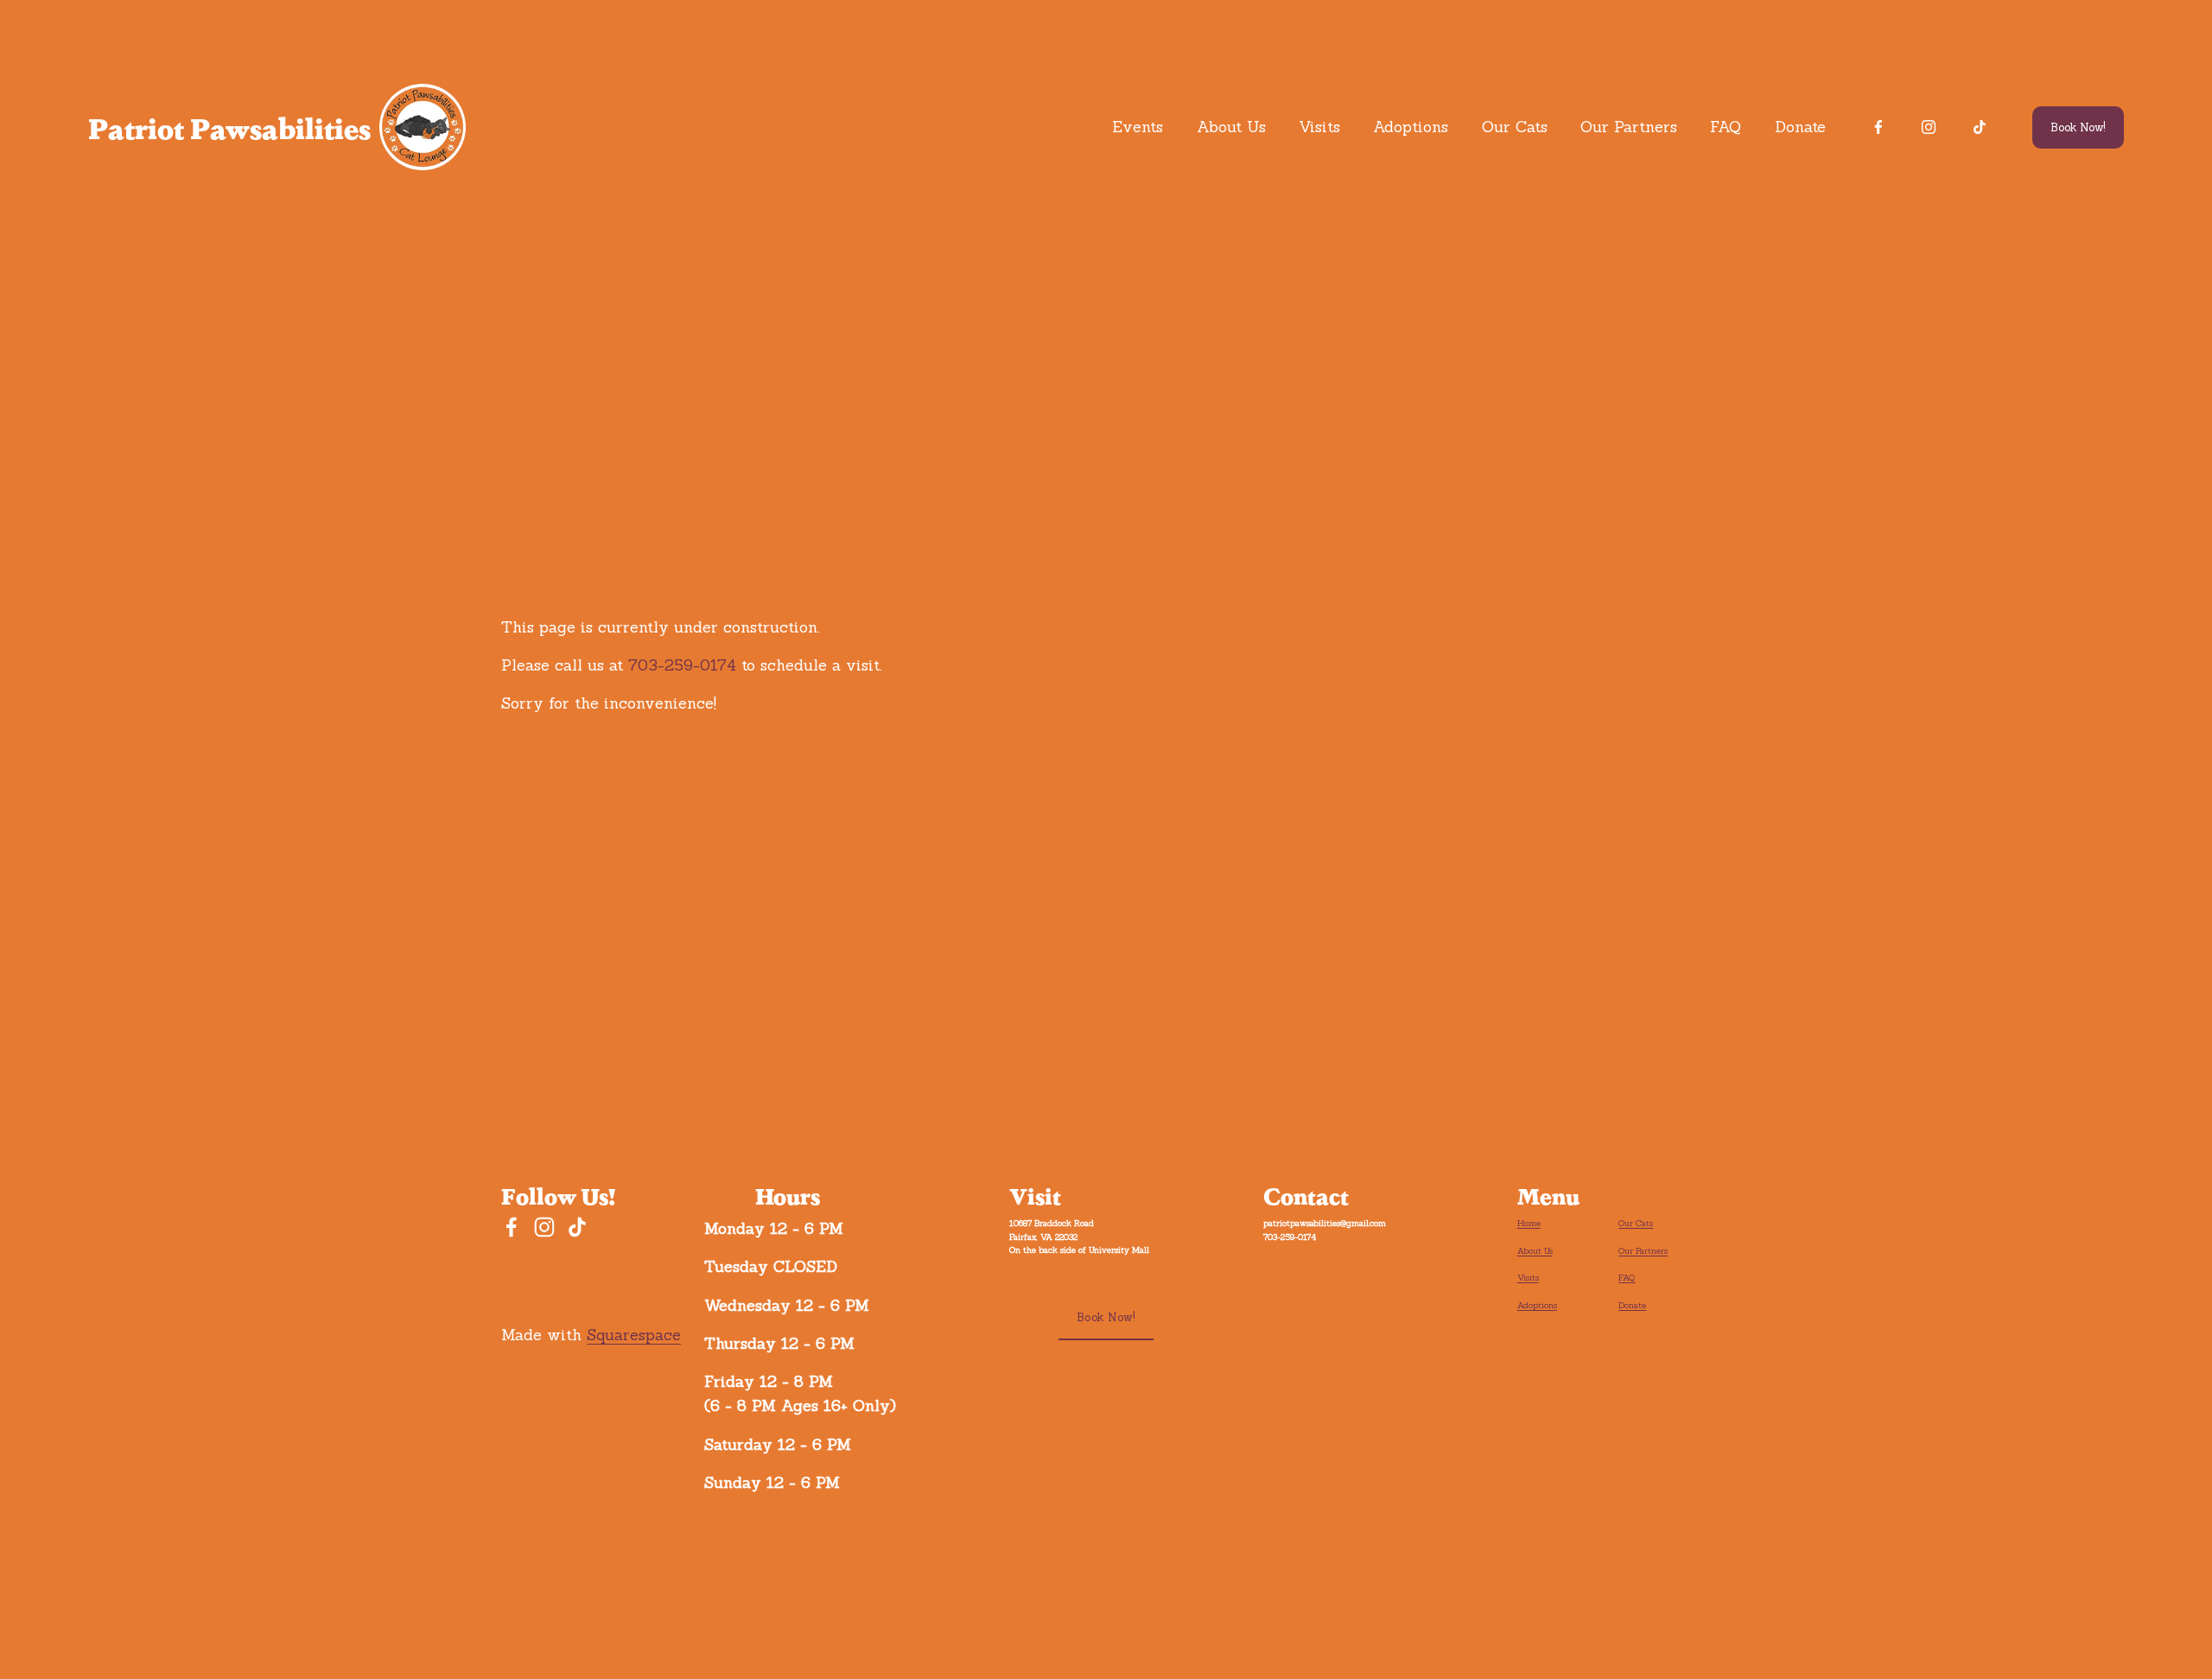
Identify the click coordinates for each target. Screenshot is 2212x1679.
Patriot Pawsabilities (229, 127)
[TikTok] (1980, 127)
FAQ (1726, 127)
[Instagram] (1929, 127)
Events (1138, 127)
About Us (1231, 127)
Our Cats (1515, 127)
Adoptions (1411, 127)
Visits (1319, 127)
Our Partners (1629, 127)
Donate (1800, 127)
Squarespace (634, 1335)
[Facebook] (1878, 127)
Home (1529, 1223)
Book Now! (2078, 127)
